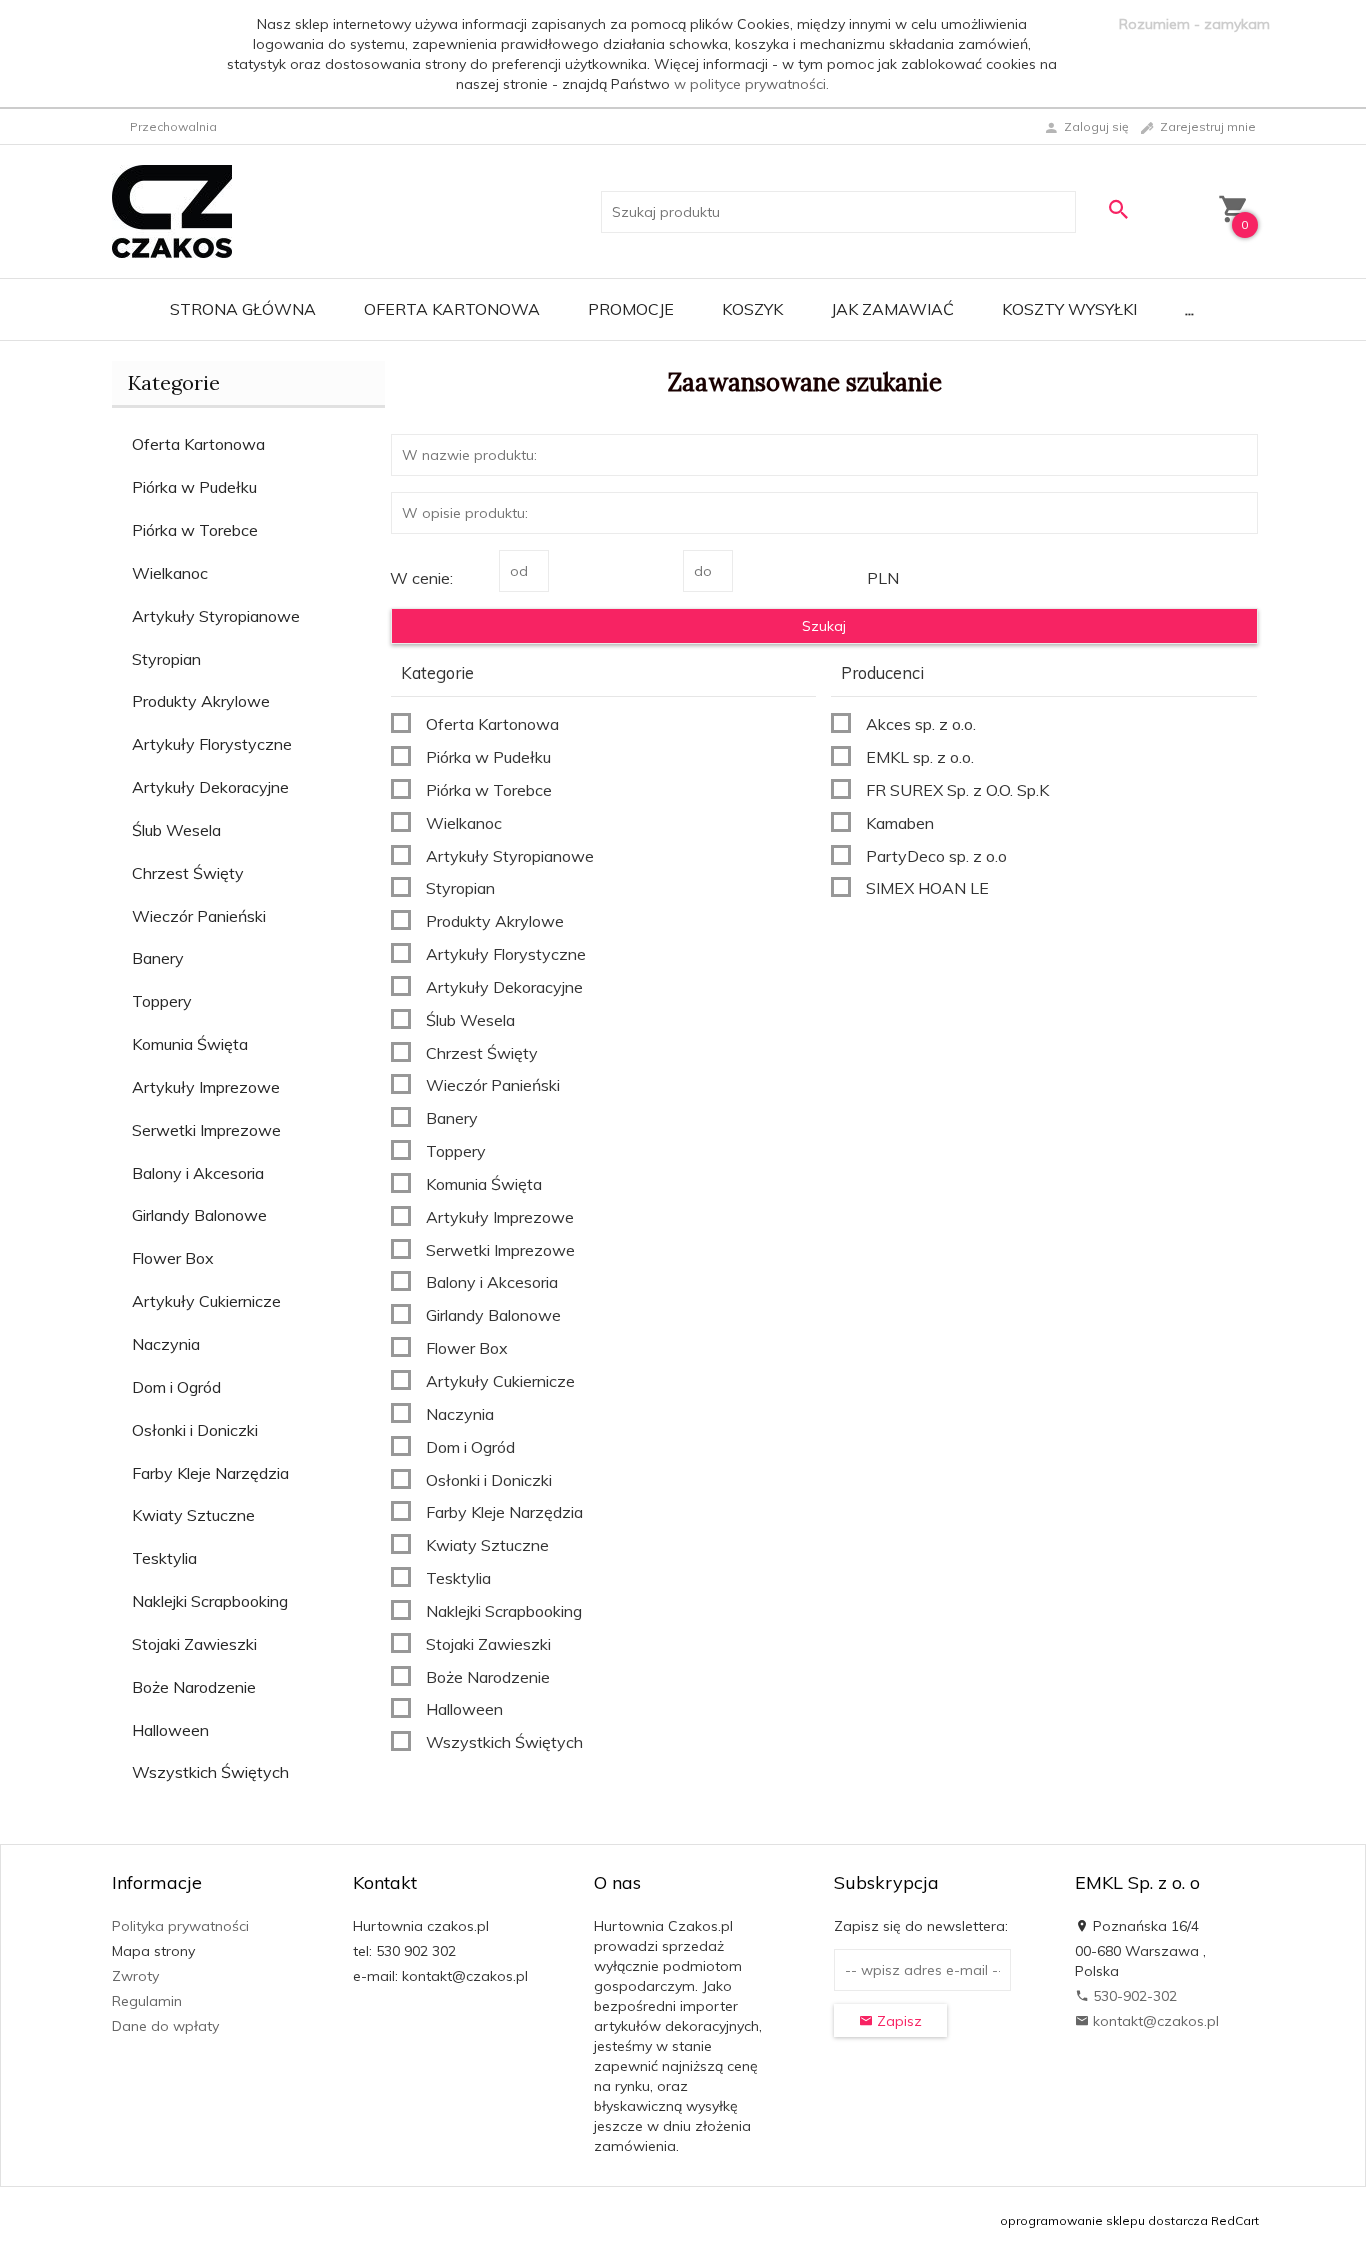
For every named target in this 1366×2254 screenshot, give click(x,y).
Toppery (162, 1001)
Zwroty (135, 1976)
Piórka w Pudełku (194, 487)
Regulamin (147, 2001)
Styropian (166, 659)
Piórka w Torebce (195, 530)
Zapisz (897, 2021)
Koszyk (752, 309)
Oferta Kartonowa (452, 309)
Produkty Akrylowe (201, 701)
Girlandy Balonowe (199, 1215)
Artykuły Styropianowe (216, 616)
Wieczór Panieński (199, 916)
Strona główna (243, 309)
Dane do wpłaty (165, 2026)
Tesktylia (164, 1558)
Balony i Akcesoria (198, 1173)
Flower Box (173, 1258)
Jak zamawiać (892, 309)
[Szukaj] (1118, 209)
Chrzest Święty (188, 873)
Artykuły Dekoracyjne (210, 787)
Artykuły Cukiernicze (206, 1301)
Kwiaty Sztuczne (193, 1515)
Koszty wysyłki (1069, 309)
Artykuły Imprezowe (206, 1087)
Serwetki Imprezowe (206, 1130)
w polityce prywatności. (751, 84)
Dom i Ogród (176, 1387)
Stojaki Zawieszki (194, 1644)
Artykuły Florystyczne (212, 744)
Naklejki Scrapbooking (210, 1601)
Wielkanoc (170, 573)
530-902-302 (1133, 1996)
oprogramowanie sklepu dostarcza (1104, 2220)
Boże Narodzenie (194, 1687)
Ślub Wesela (176, 830)
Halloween (170, 1730)
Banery (158, 958)
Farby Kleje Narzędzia (210, 1473)
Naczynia (166, 1344)
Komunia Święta (190, 1044)
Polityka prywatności (180, 1926)
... (1189, 309)
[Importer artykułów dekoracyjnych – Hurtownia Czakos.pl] (172, 210)
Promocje (631, 309)
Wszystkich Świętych (210, 1772)
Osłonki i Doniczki (195, 1430)
